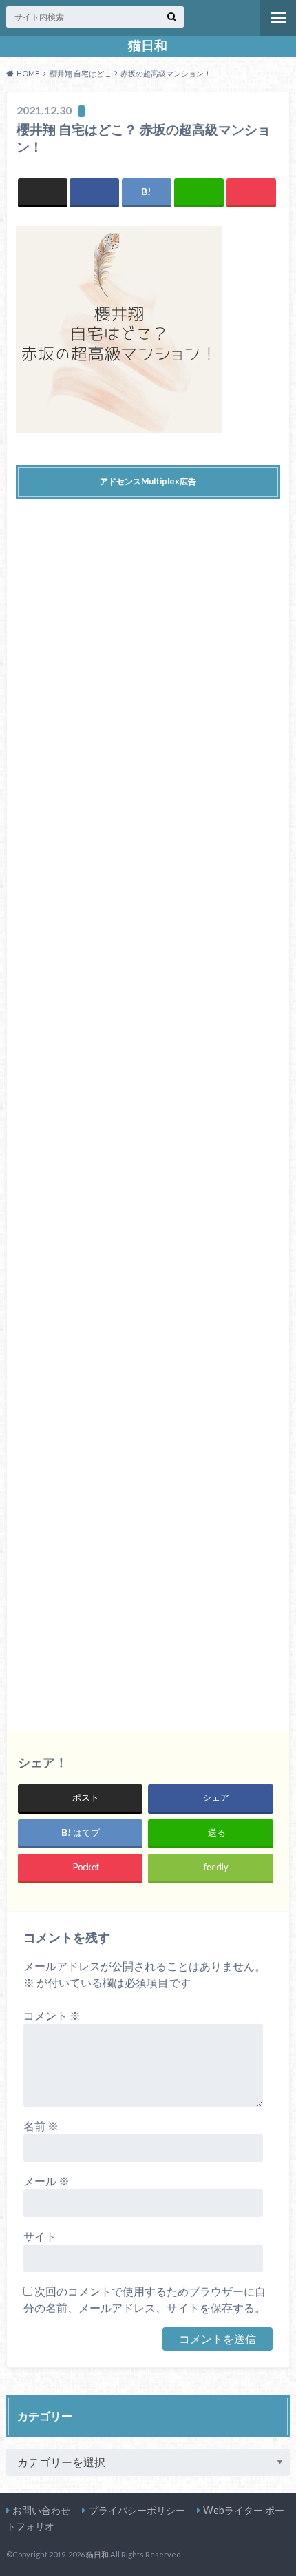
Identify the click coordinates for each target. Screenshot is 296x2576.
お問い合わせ (41, 2510)
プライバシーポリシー (137, 2510)
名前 (41, 2126)
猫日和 (148, 45)
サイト (40, 2236)
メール (46, 2181)
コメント (52, 2015)
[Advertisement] (148, 1104)
